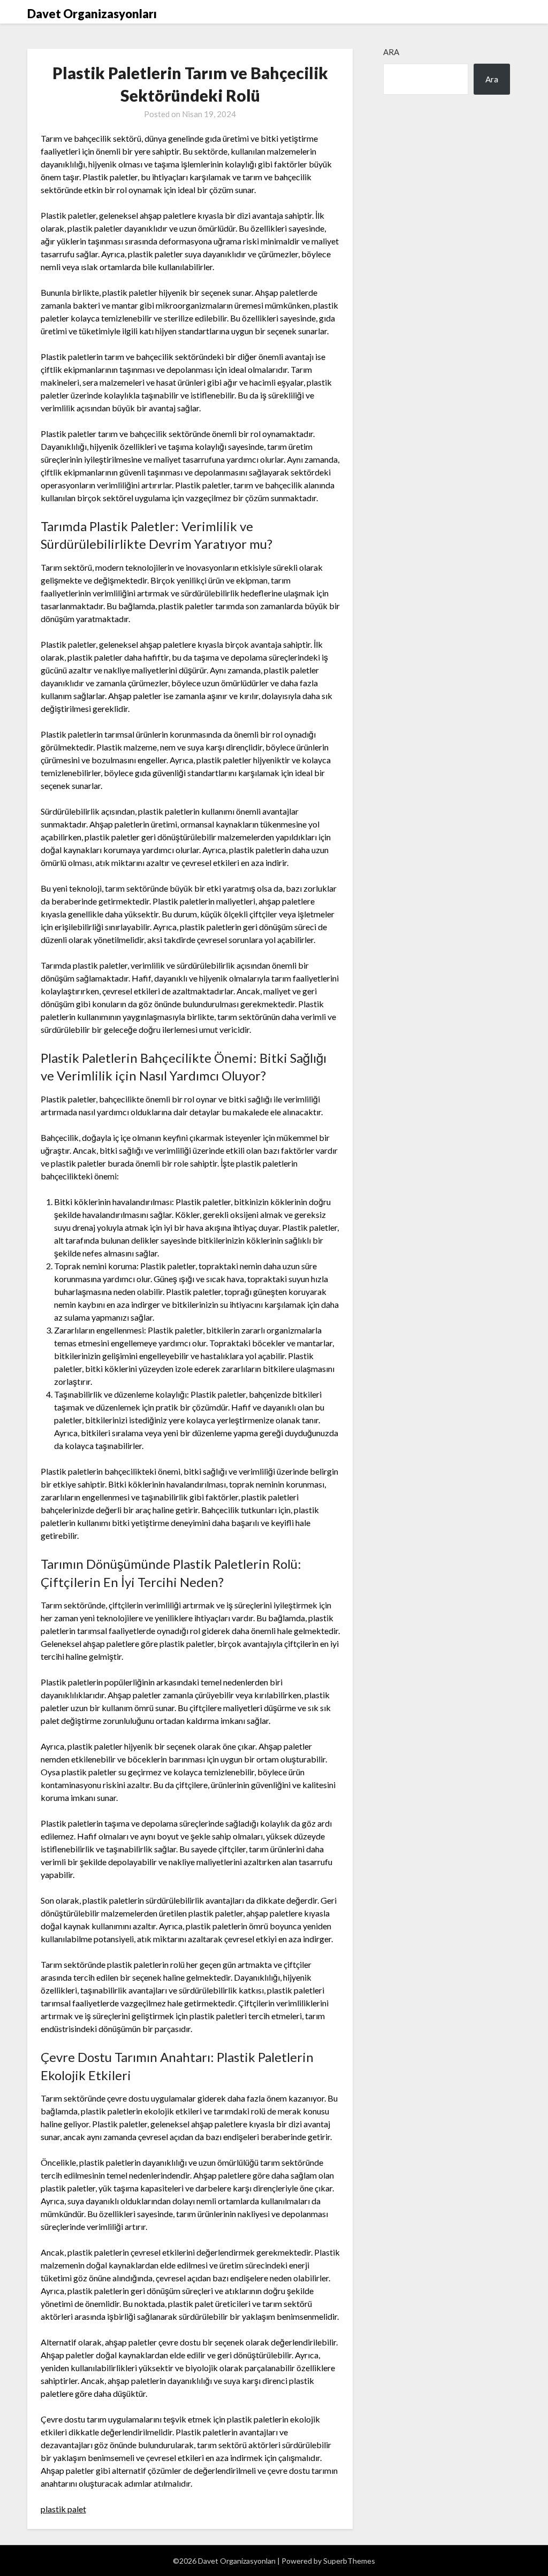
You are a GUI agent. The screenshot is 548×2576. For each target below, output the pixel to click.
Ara (391, 52)
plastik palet (63, 2509)
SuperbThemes (349, 2561)
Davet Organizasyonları (92, 14)
